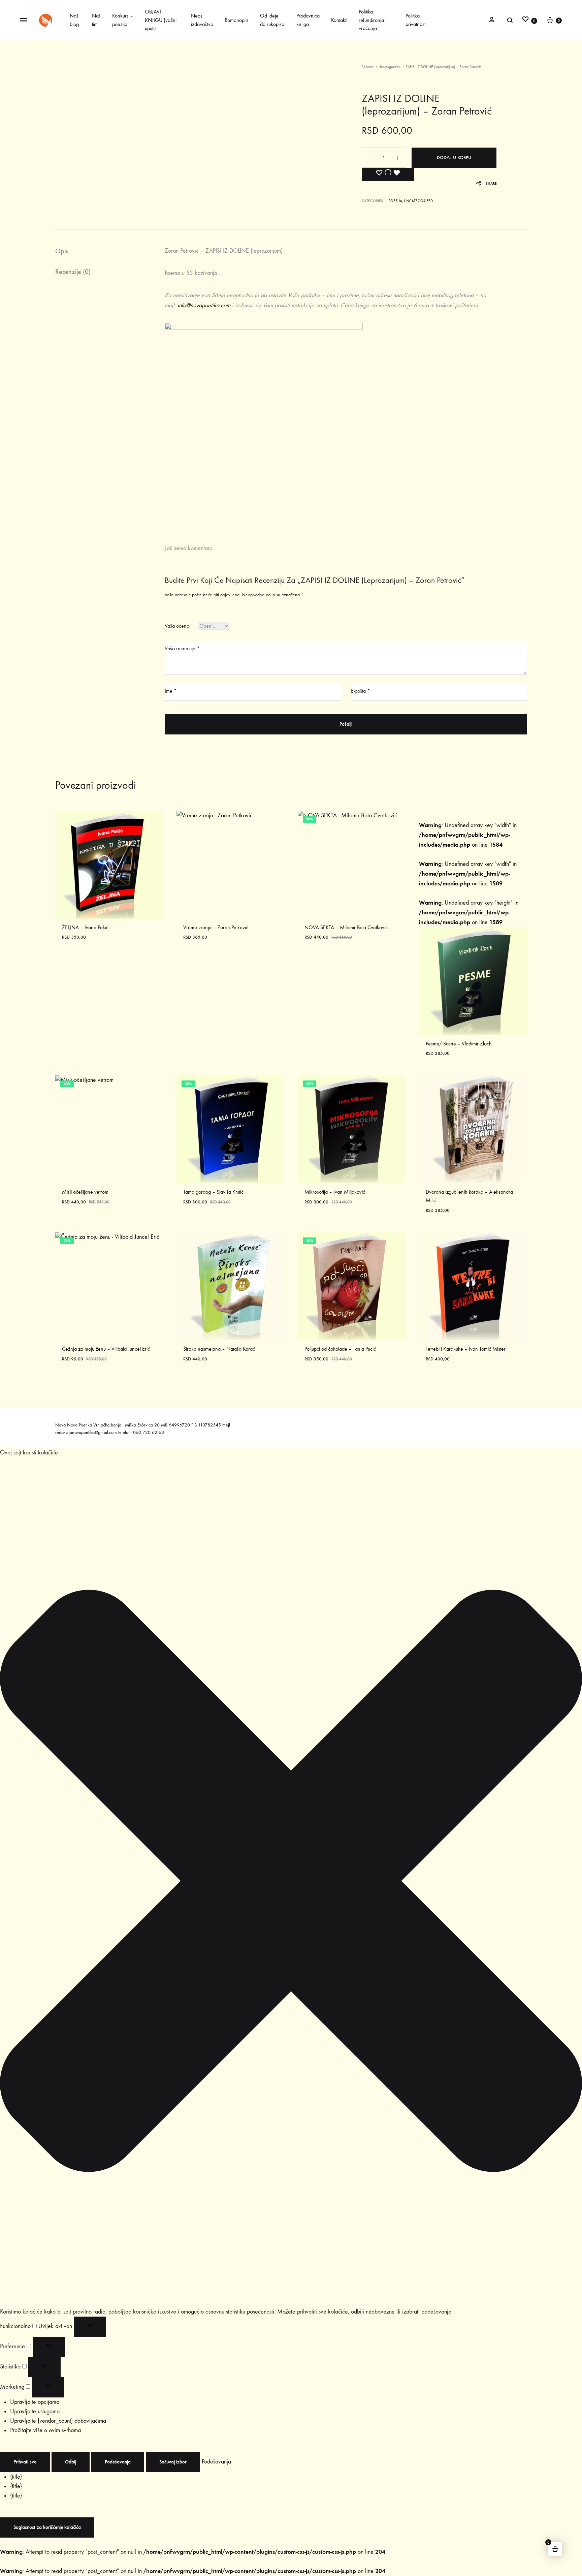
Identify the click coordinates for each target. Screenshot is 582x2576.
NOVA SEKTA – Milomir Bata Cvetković (346, 927)
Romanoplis (237, 20)
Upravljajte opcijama (35, 2402)
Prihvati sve (25, 2462)
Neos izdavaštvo (202, 20)
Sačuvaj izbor (173, 2462)
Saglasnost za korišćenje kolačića (47, 2527)
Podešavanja (118, 2462)
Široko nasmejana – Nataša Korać (219, 1349)
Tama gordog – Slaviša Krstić (213, 1192)
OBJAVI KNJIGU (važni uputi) (161, 20)
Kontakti (339, 20)
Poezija (395, 201)
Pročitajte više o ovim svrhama (45, 2430)
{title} (16, 2477)
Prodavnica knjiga (308, 20)
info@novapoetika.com (204, 305)
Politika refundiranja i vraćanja (373, 20)
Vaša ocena (177, 626)
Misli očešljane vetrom (85, 1192)
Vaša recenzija (182, 648)
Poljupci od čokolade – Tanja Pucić (340, 1349)
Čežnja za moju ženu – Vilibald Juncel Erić (106, 1349)
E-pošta (361, 691)
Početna (368, 67)
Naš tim (96, 20)
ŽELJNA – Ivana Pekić (85, 927)
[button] (291, 1882)
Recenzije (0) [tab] (73, 272)
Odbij (71, 2462)
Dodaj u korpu (454, 158)
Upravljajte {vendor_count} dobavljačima (58, 2421)
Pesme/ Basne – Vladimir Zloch (459, 1044)
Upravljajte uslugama (35, 2411)
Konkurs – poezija (123, 20)
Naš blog (74, 20)
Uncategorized (390, 67)
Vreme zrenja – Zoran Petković (216, 927)
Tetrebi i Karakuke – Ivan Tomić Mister (466, 1349)
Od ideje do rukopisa (272, 20)
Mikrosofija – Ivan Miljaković (335, 1192)
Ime (171, 691)
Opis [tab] (62, 251)
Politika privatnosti (416, 20)
